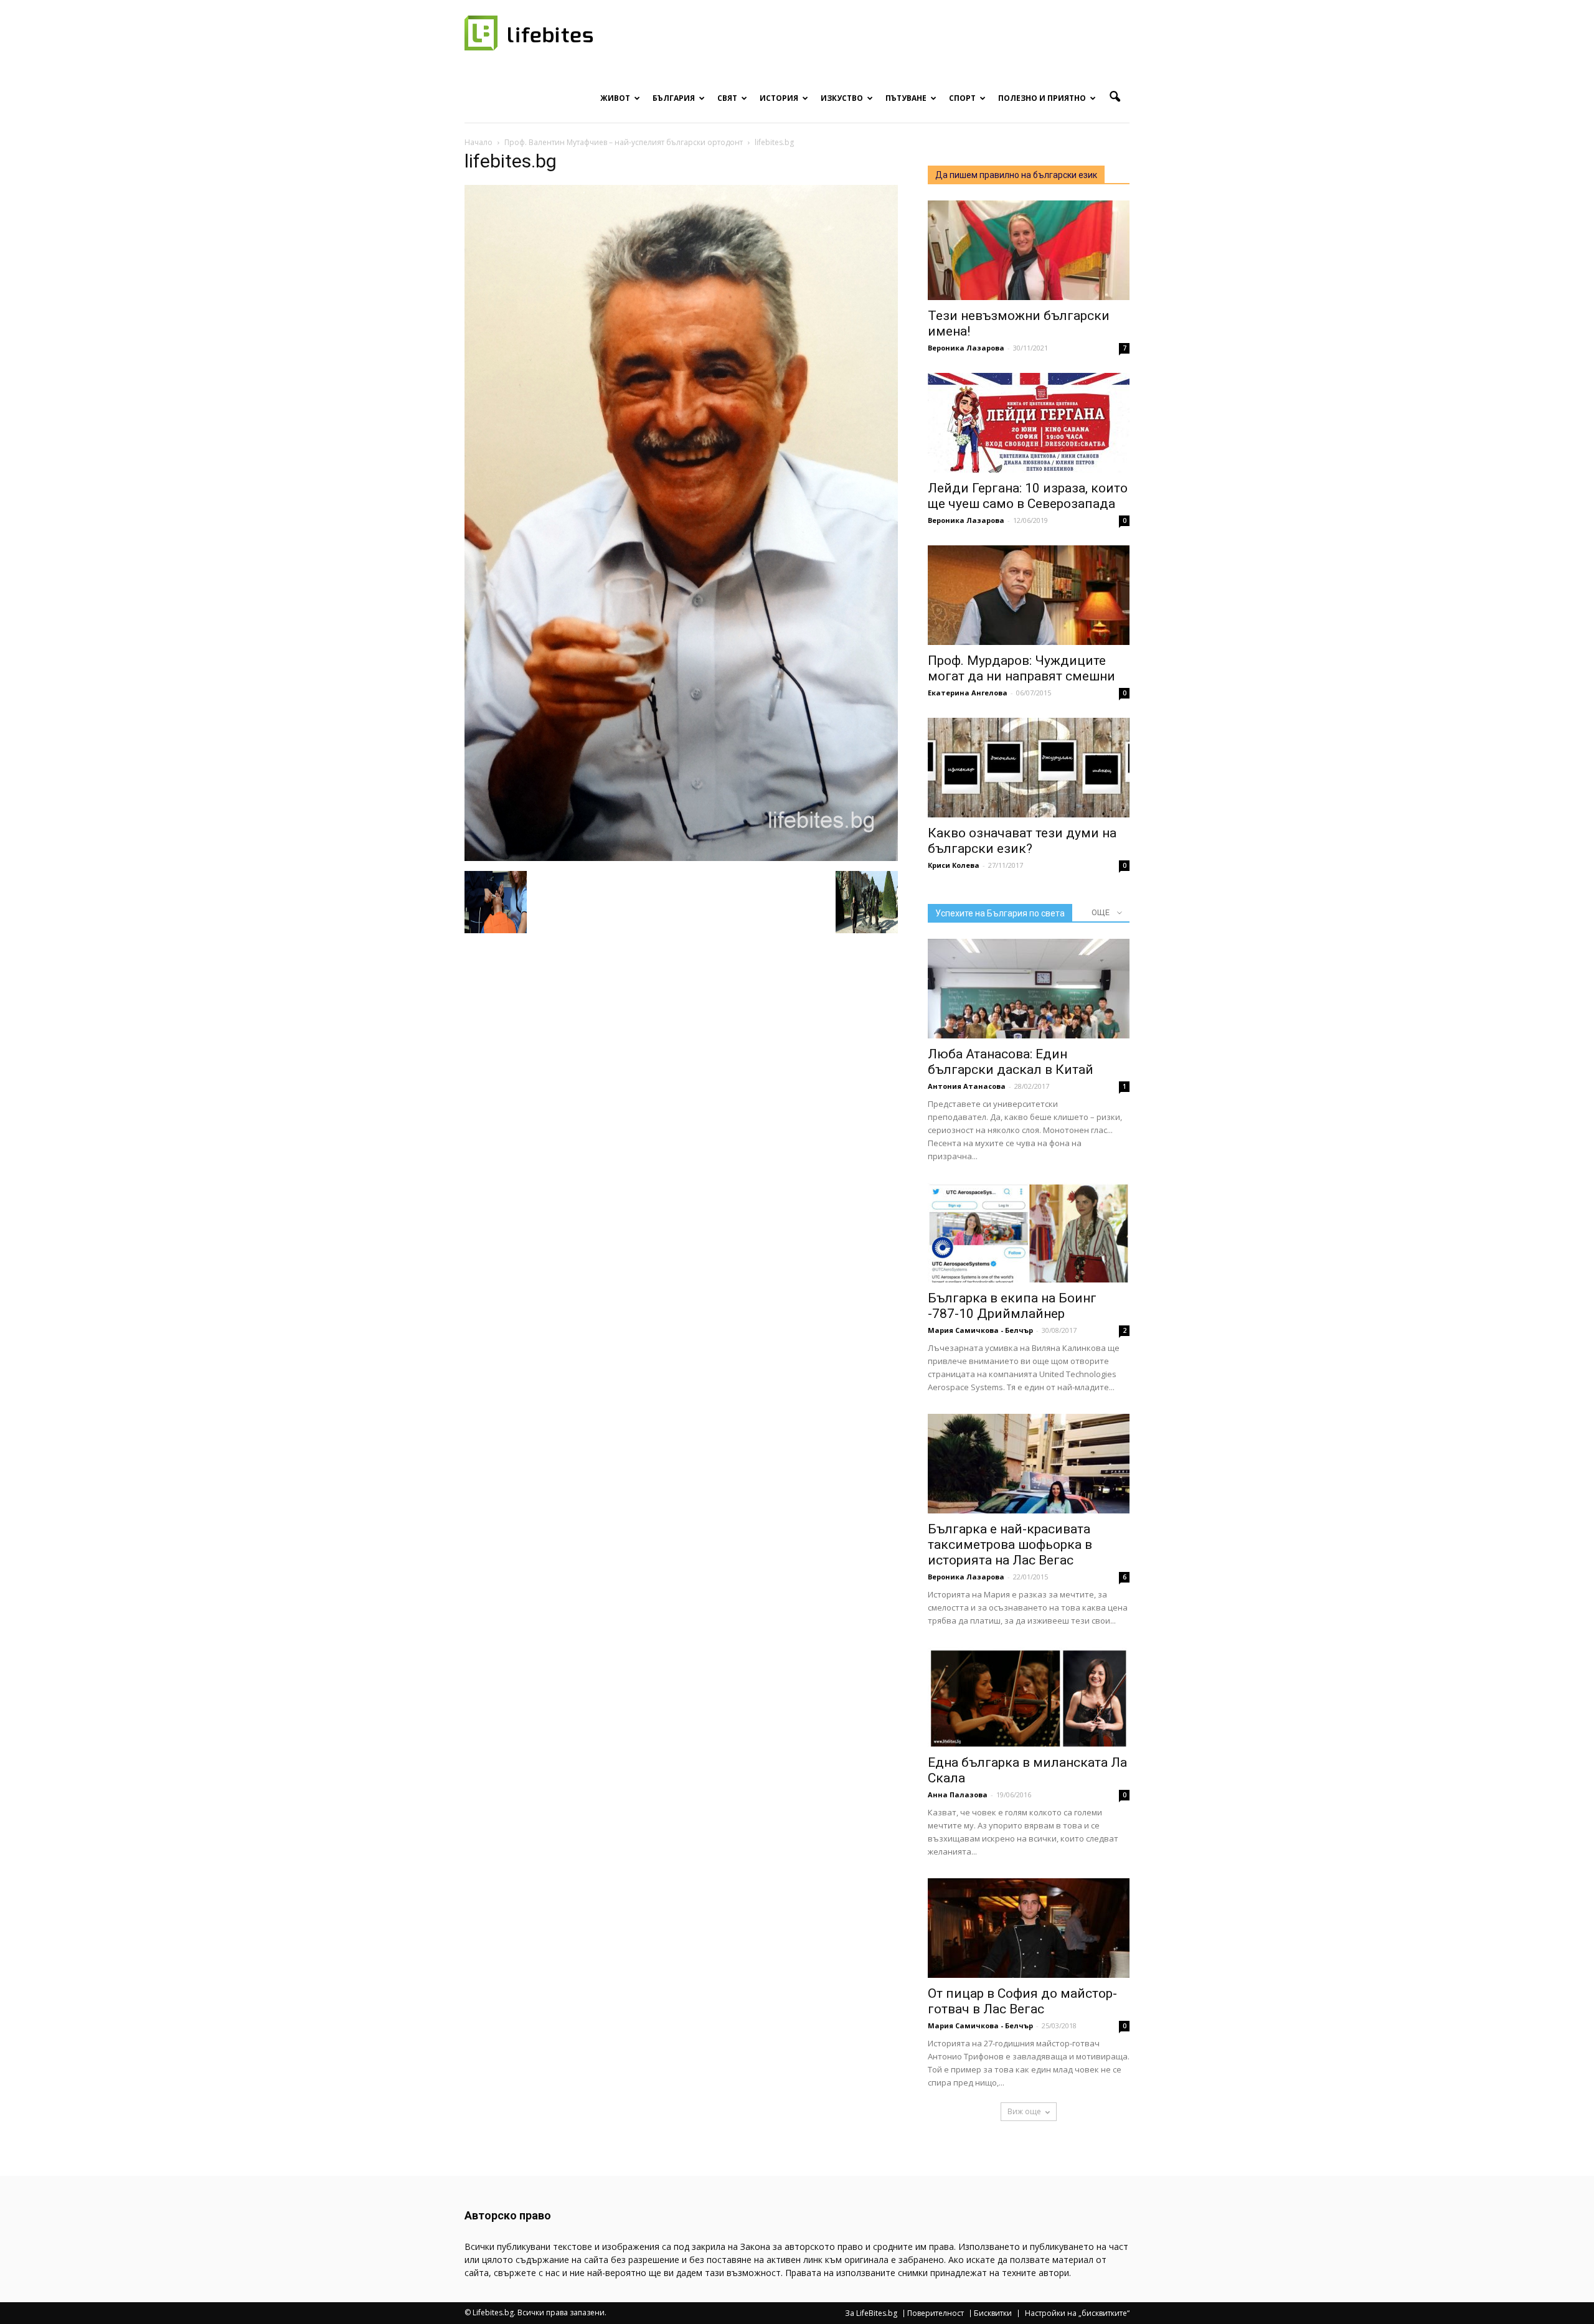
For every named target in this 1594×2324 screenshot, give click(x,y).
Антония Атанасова (967, 1086)
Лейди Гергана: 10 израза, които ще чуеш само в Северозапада (1028, 496)
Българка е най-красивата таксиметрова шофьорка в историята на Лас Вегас (1010, 1545)
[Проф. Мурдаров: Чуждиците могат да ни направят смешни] (1029, 595)
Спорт (962, 98)
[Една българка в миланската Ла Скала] (1029, 1697)
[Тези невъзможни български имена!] (1029, 250)
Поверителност (936, 2313)
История (779, 98)
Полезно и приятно (1042, 98)
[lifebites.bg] (681, 858)
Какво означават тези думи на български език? (1022, 841)
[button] (1115, 97)
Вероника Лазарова (966, 348)
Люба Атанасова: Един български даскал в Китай (1011, 1062)
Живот (615, 98)
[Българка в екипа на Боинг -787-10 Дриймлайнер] (1029, 1233)
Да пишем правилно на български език (1016, 175)
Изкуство (842, 98)
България (674, 98)
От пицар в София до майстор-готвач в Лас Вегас (1022, 2001)
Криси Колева (954, 865)
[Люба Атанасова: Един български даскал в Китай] (1029, 989)
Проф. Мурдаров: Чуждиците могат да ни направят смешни (1021, 668)
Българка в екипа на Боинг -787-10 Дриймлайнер (1012, 1306)
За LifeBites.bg (871, 2313)
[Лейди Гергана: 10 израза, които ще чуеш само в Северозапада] (1029, 423)
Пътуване (906, 98)
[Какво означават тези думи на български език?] (1029, 768)
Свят (727, 98)
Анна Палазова (958, 1795)
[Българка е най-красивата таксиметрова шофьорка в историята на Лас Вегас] (1029, 1464)
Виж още (1024, 2111)
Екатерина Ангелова (968, 693)
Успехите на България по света (1000, 913)
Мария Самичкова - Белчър (980, 1330)
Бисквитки (993, 2313)
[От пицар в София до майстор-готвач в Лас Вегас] (1029, 1928)
